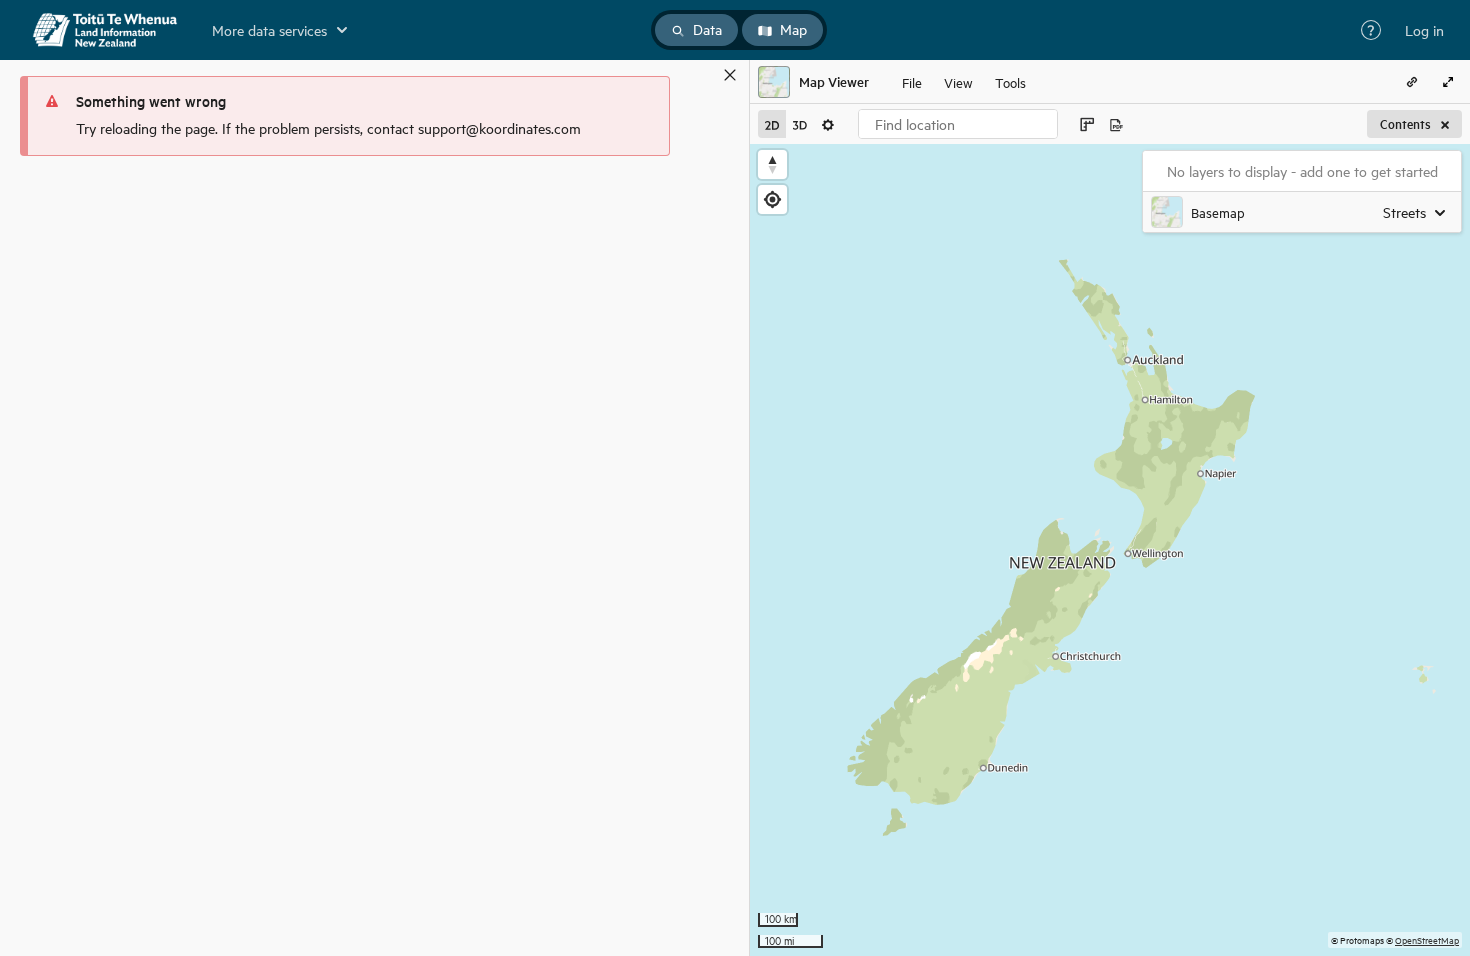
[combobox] (958, 124)
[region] (1110, 550)
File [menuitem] (912, 81)
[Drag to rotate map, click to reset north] (772, 164)
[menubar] (964, 82)
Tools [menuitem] (1010, 81)
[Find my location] (772, 199)
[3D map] (800, 124)
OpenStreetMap (1427, 939)
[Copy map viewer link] (1412, 82)
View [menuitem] (958, 81)
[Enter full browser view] (1448, 82)
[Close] (730, 75)
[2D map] (772, 124)
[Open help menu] (1371, 30)
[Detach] (701, 75)
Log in (1424, 30)
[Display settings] (828, 124)
